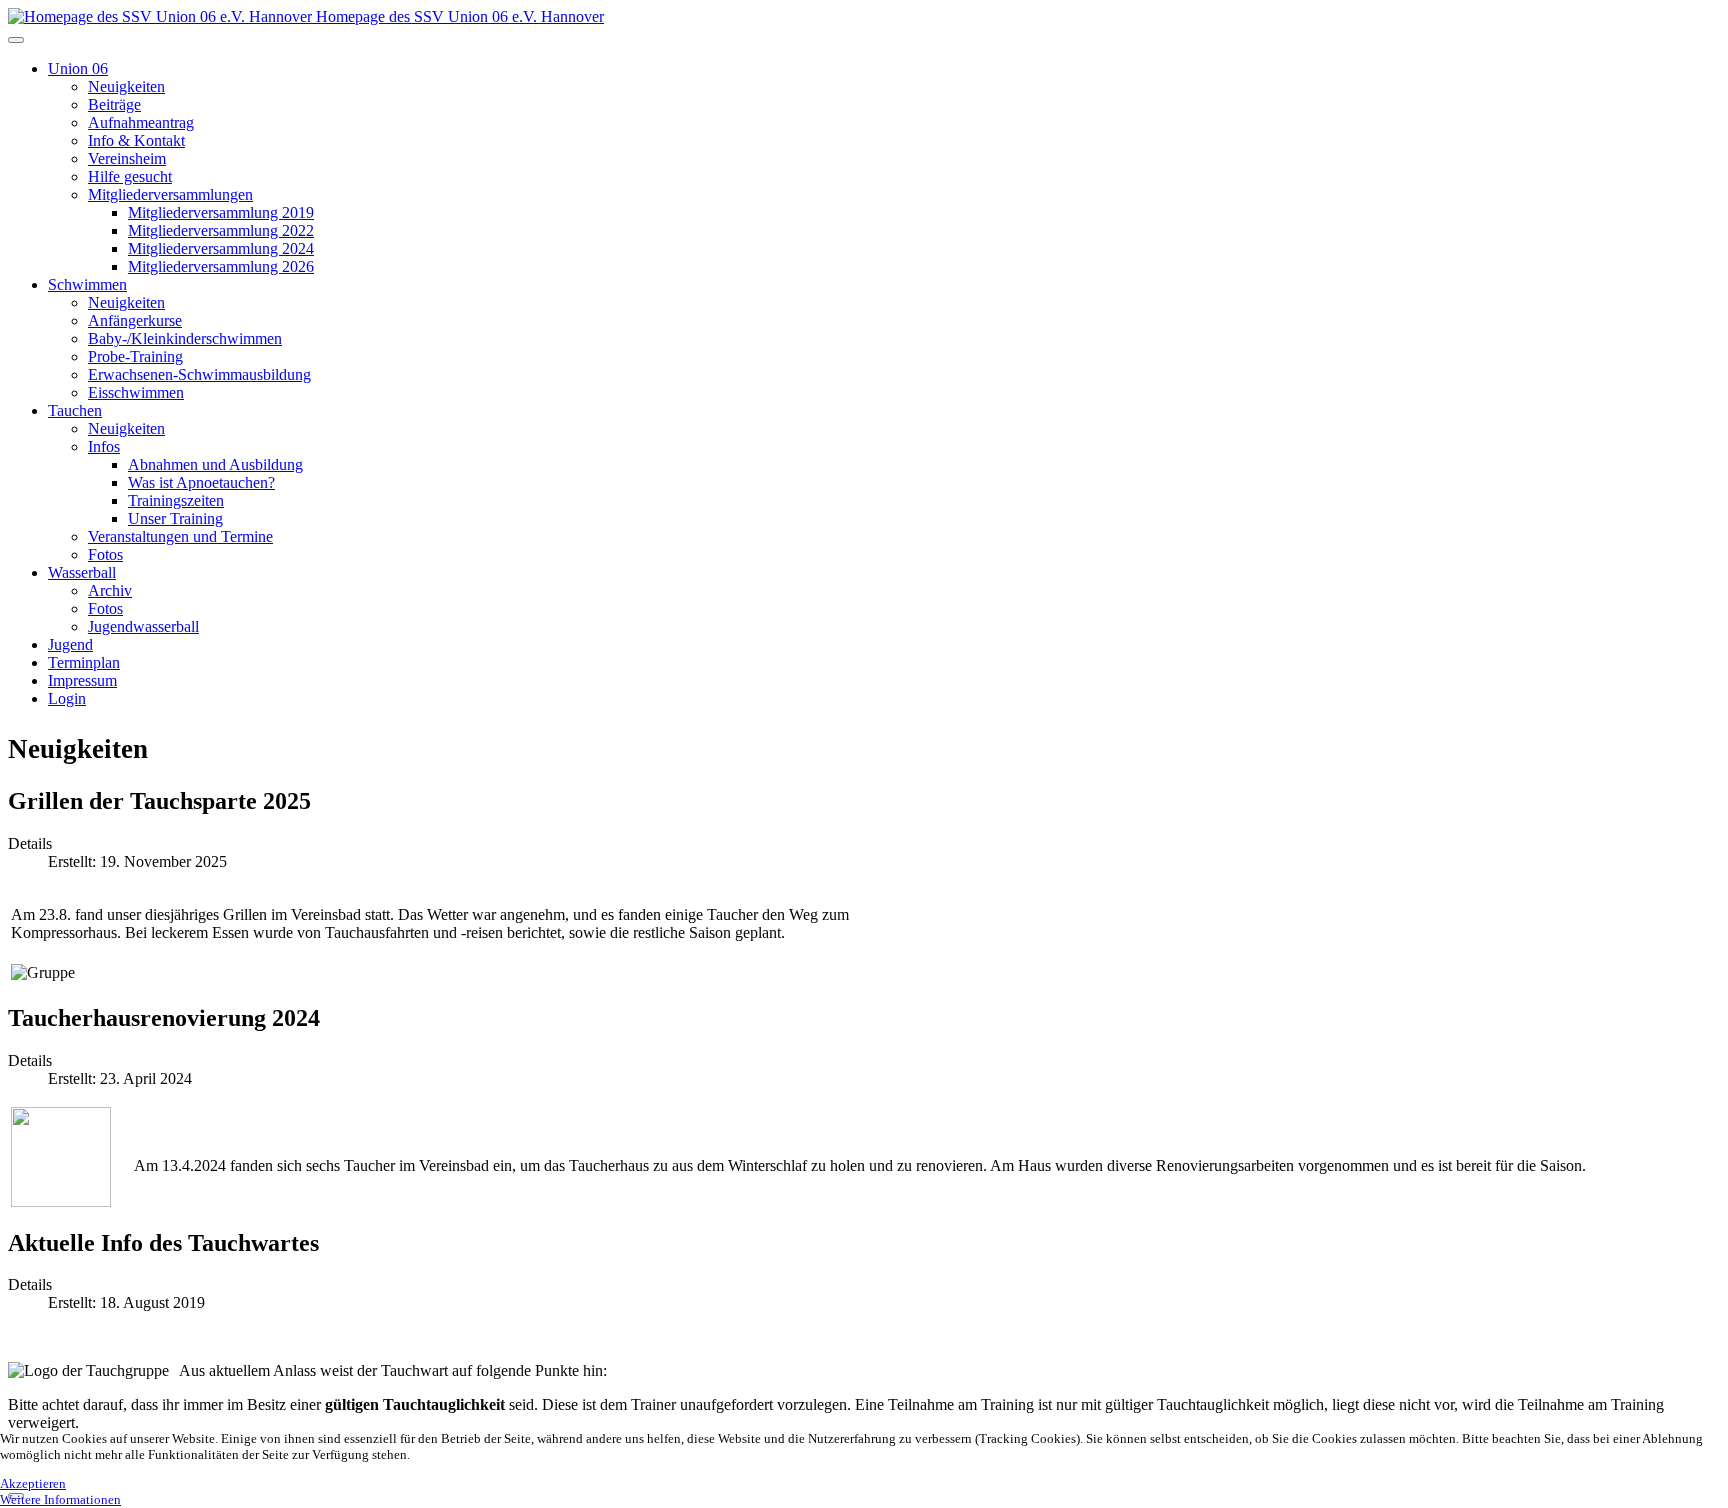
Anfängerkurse (135, 320)
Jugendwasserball (143, 626)
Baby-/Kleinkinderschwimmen (185, 338)
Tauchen (75, 410)
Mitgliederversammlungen (170, 194)
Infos (104, 446)
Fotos (105, 554)
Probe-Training (135, 356)
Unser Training (175, 518)
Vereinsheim (127, 158)
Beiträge (114, 104)
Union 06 (78, 68)
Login (67, 698)
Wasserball (82, 572)
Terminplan (84, 662)
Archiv (110, 590)
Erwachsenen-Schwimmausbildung (199, 374)
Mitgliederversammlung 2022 (221, 230)
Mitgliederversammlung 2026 (221, 266)
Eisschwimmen (136, 392)
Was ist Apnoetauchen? (201, 482)
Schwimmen (87, 284)
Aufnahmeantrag (141, 122)
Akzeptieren (33, 1483)
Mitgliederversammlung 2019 (221, 212)
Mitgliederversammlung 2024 (221, 248)
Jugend (70, 644)
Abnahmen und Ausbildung (215, 464)
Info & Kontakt (136, 140)
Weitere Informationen (60, 1499)
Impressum (82, 680)
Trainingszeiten (176, 500)
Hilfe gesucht (130, 176)
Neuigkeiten (126, 86)
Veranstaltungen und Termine (180, 536)
